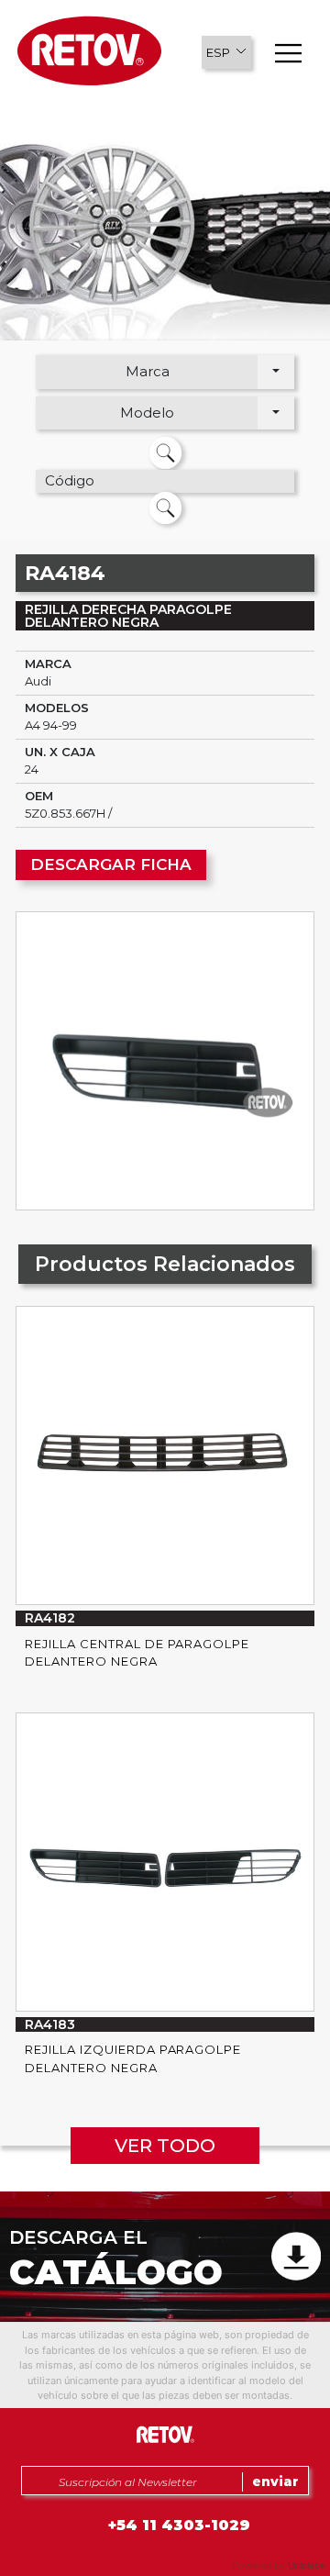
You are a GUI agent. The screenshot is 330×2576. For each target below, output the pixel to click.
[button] (226, 52)
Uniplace (307, 2565)
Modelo (147, 413)
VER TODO (165, 2146)
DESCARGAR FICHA (111, 864)
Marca (148, 371)
